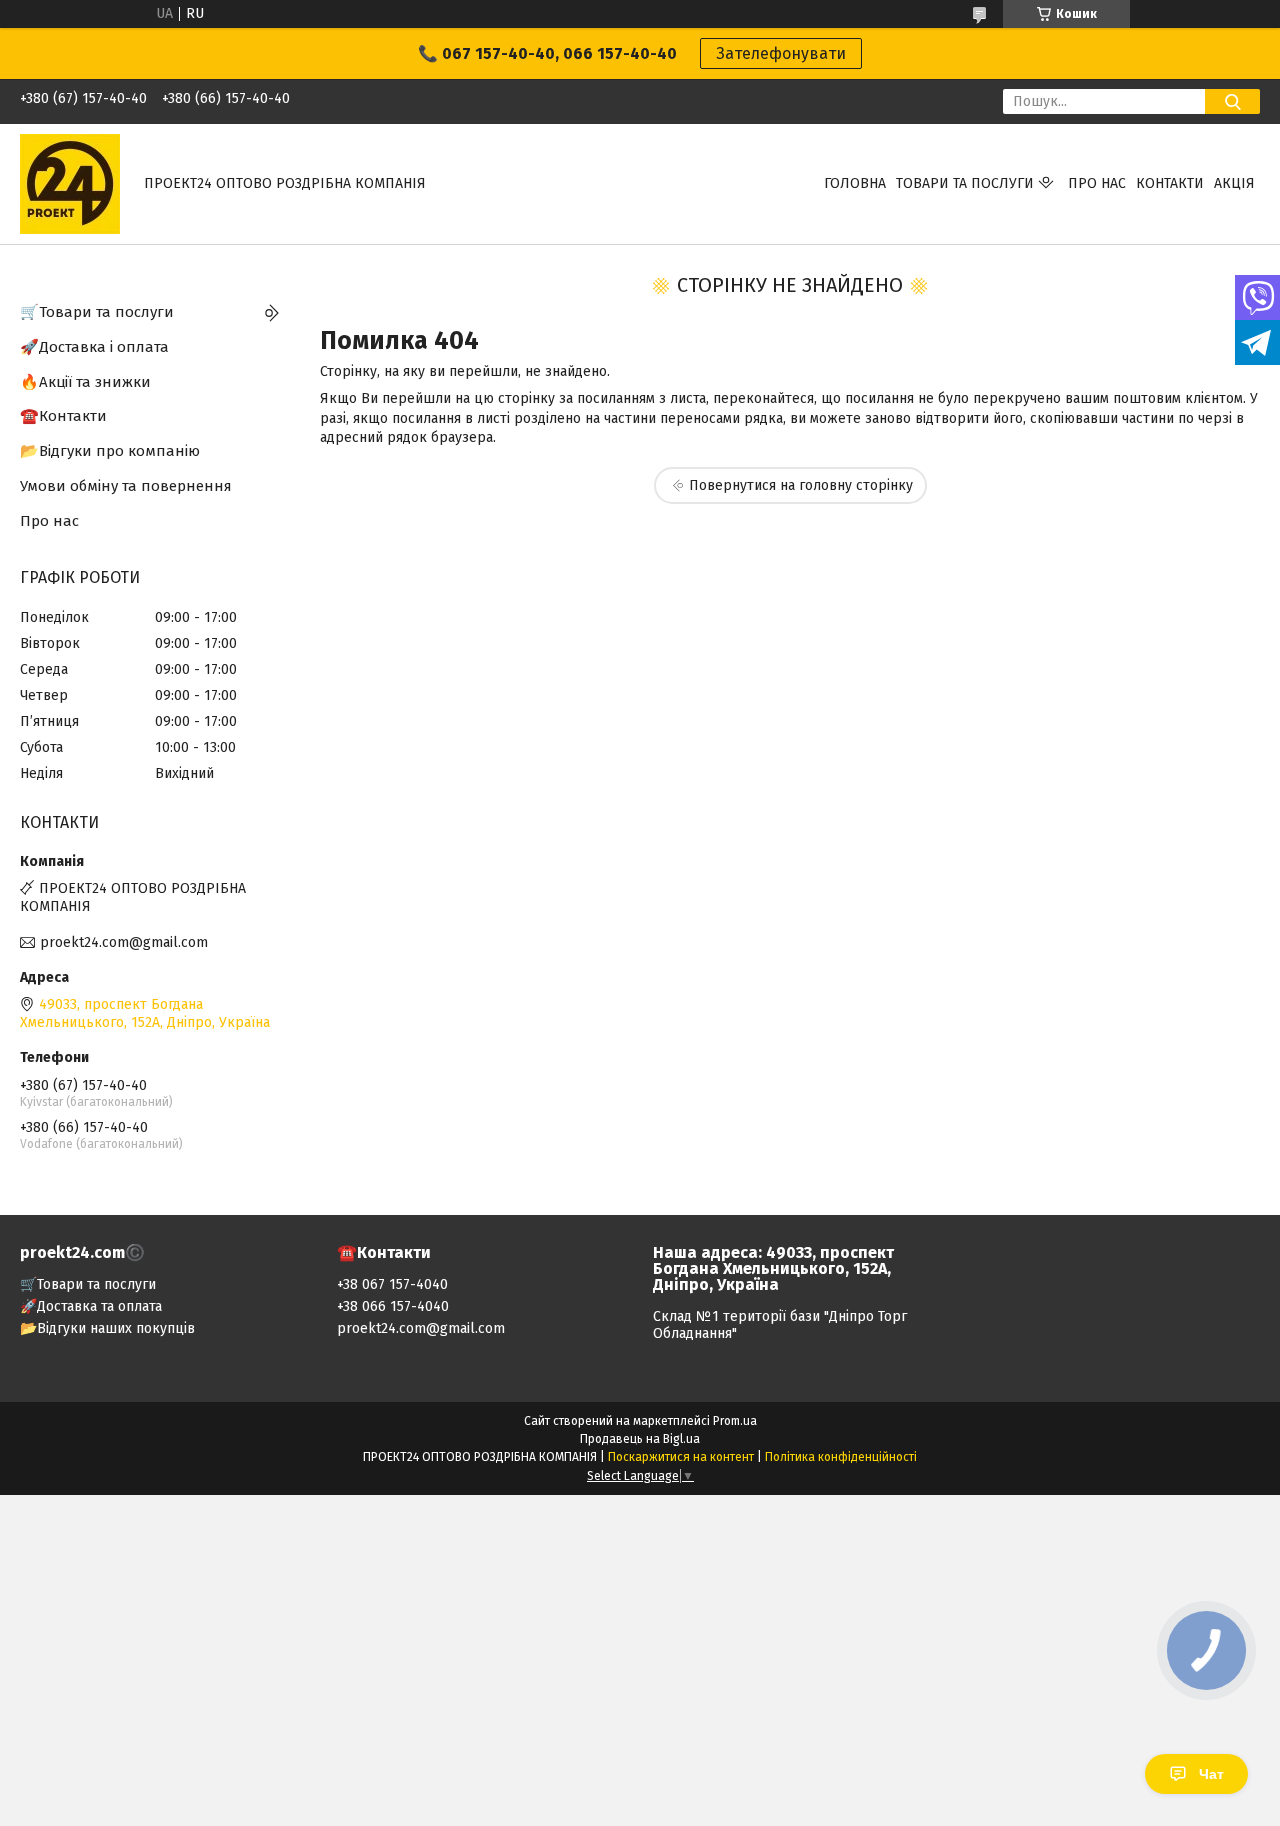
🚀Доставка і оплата (94, 347)
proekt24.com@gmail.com (124, 942)
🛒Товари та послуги (97, 312)
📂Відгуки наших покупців (107, 1328)
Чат (1211, 1774)
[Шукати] (1232, 101)
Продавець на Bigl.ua (640, 1439)
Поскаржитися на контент (681, 1457)
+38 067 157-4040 (392, 1284)
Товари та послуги (965, 183)
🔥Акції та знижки (85, 382)
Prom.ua (735, 1421)
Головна (855, 183)
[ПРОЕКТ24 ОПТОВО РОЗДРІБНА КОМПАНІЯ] (70, 183)
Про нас (1097, 183)
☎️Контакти (63, 416)
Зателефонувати (781, 53)
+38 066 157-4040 (393, 1306)
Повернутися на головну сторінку (801, 485)
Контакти (1170, 183)
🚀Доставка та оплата (91, 1306)
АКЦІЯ (1234, 183)
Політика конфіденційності (841, 1457)
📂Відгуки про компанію (110, 451)
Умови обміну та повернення (126, 486)
